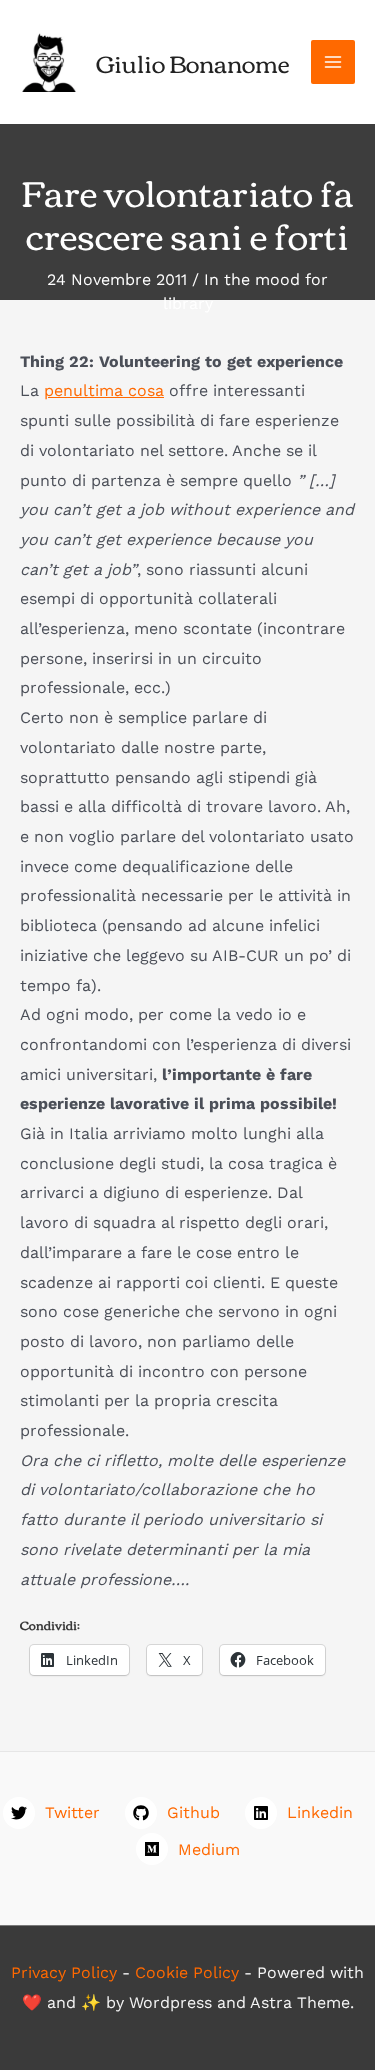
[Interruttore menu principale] (333, 62)
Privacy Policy (64, 1972)
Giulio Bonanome (193, 62)
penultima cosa (104, 390)
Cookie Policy (187, 1972)
